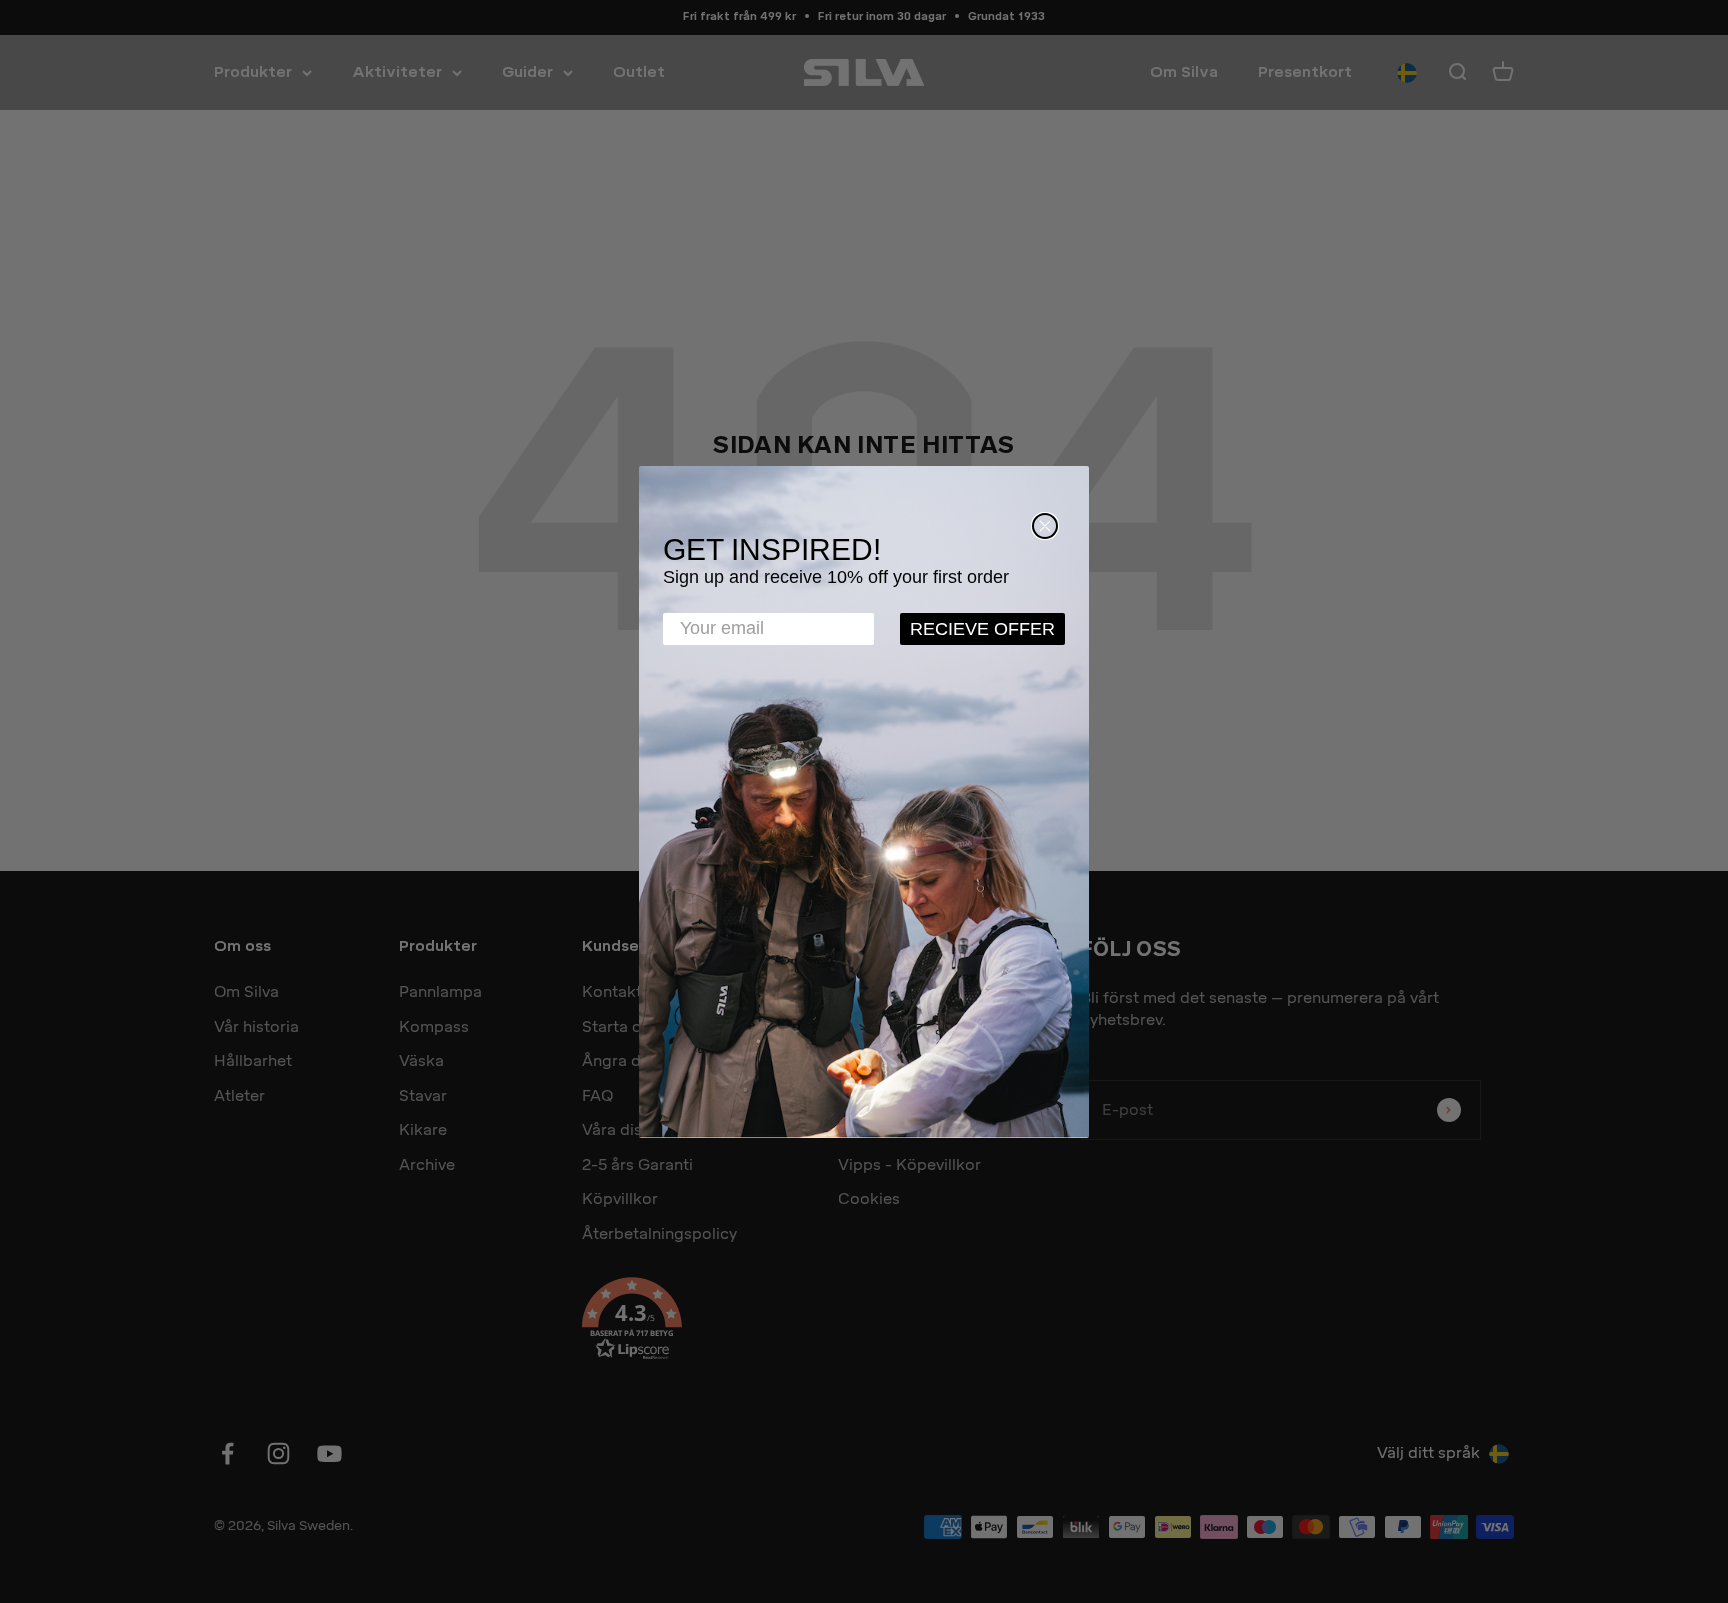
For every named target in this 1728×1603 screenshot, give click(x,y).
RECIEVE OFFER (982, 629)
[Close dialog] (1045, 526)
